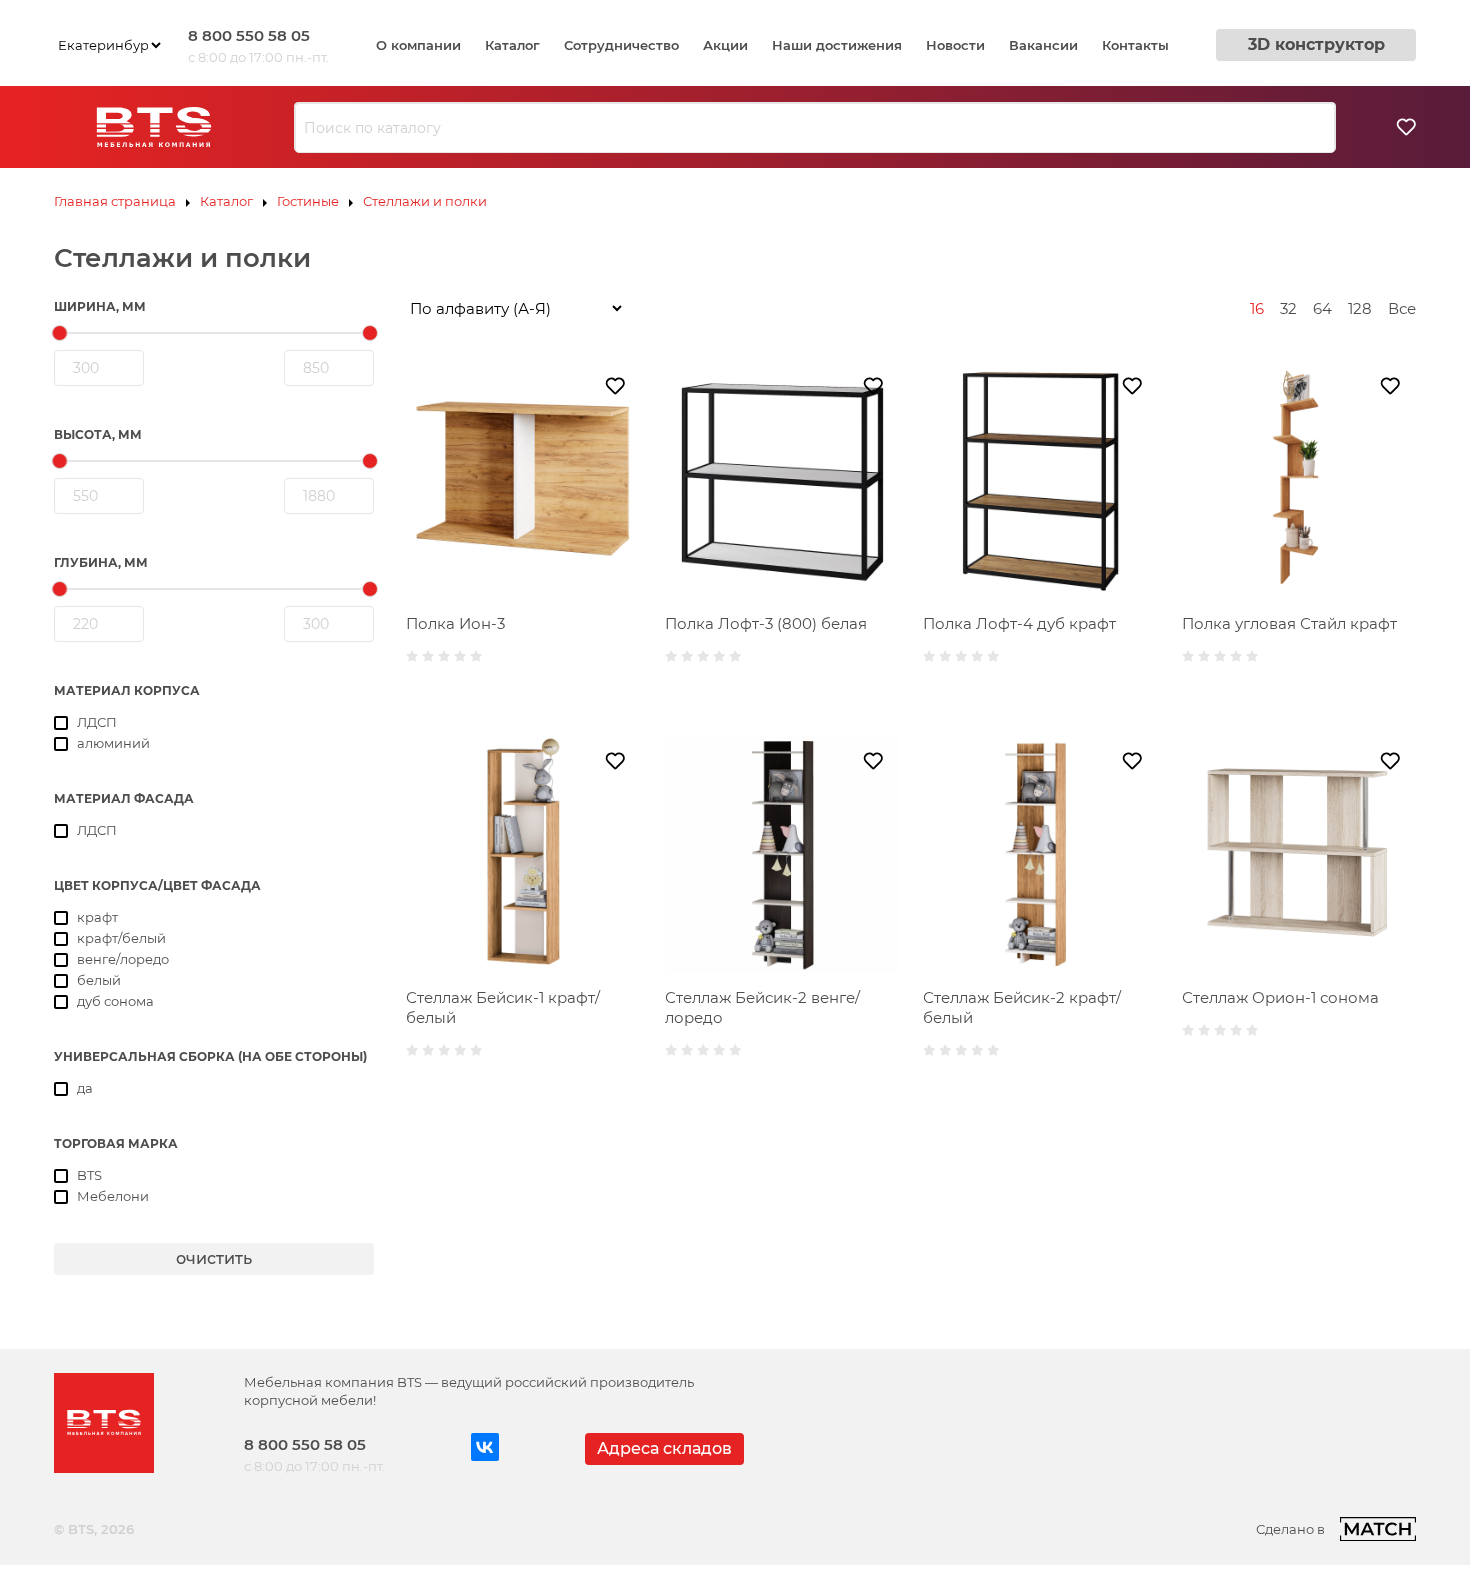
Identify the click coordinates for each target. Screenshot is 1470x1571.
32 (1288, 308)
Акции (725, 45)
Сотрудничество (621, 45)
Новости (955, 45)
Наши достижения (837, 45)
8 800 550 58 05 (249, 35)
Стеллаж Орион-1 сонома (1280, 997)
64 (1322, 308)
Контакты (1135, 45)
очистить (214, 1258)
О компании (418, 45)
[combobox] (815, 128)
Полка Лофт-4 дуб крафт (1019, 623)
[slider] (60, 333)
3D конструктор (1316, 44)
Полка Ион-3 (455, 623)
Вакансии (1043, 45)
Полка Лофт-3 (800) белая (766, 623)
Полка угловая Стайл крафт (1289, 623)
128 (1360, 308)
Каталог (512, 45)
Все (1402, 308)
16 (1257, 308)
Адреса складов (664, 1448)
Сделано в (1290, 1529)
